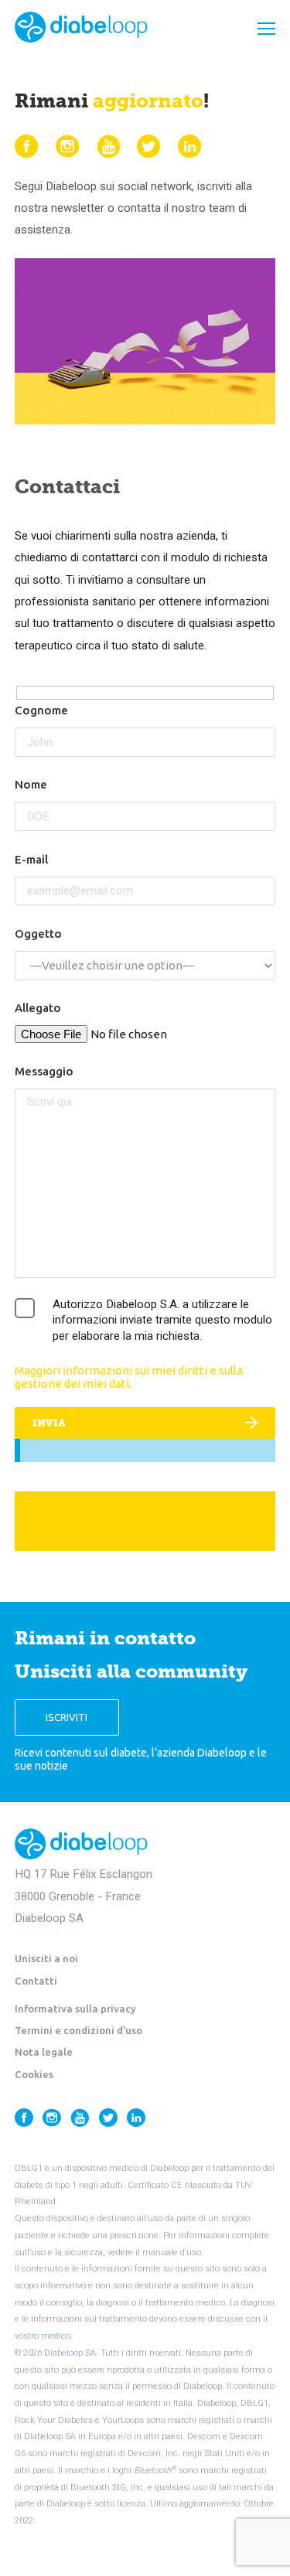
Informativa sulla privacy (75, 2009)
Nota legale (44, 2052)
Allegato (38, 1008)
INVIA (49, 1423)
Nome (31, 784)
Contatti (36, 1981)
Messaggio (44, 1071)
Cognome (41, 710)
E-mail (31, 859)
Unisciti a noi (46, 1958)
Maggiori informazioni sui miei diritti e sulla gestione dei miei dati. (129, 1377)
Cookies (34, 2074)
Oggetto (38, 934)
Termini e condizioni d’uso (78, 2030)
